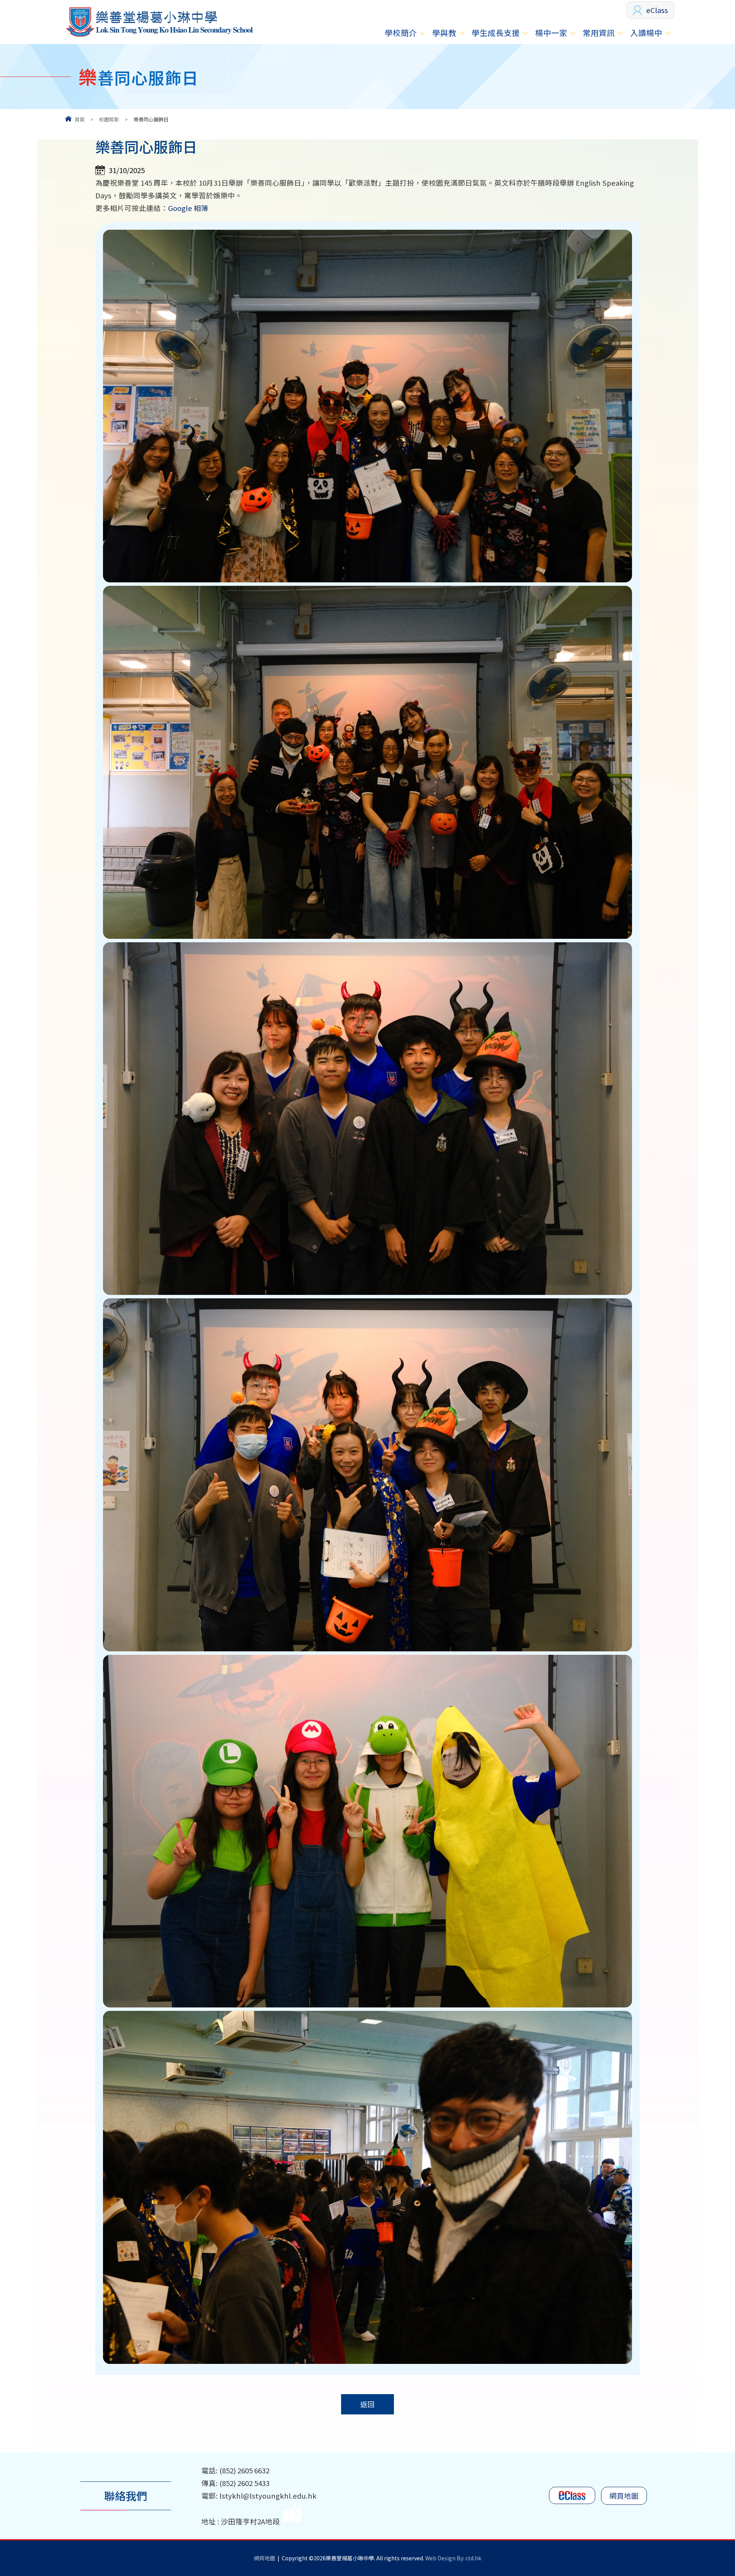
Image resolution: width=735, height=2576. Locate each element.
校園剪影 (109, 119)
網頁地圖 (624, 2496)
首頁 (80, 119)
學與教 (444, 33)
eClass (657, 10)
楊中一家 (551, 33)
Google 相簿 (188, 208)
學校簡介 (401, 33)
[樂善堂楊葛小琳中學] (159, 37)
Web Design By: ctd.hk (453, 2558)
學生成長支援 (496, 33)
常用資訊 (599, 33)
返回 (367, 2404)
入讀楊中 (646, 33)
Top (716, 2543)
